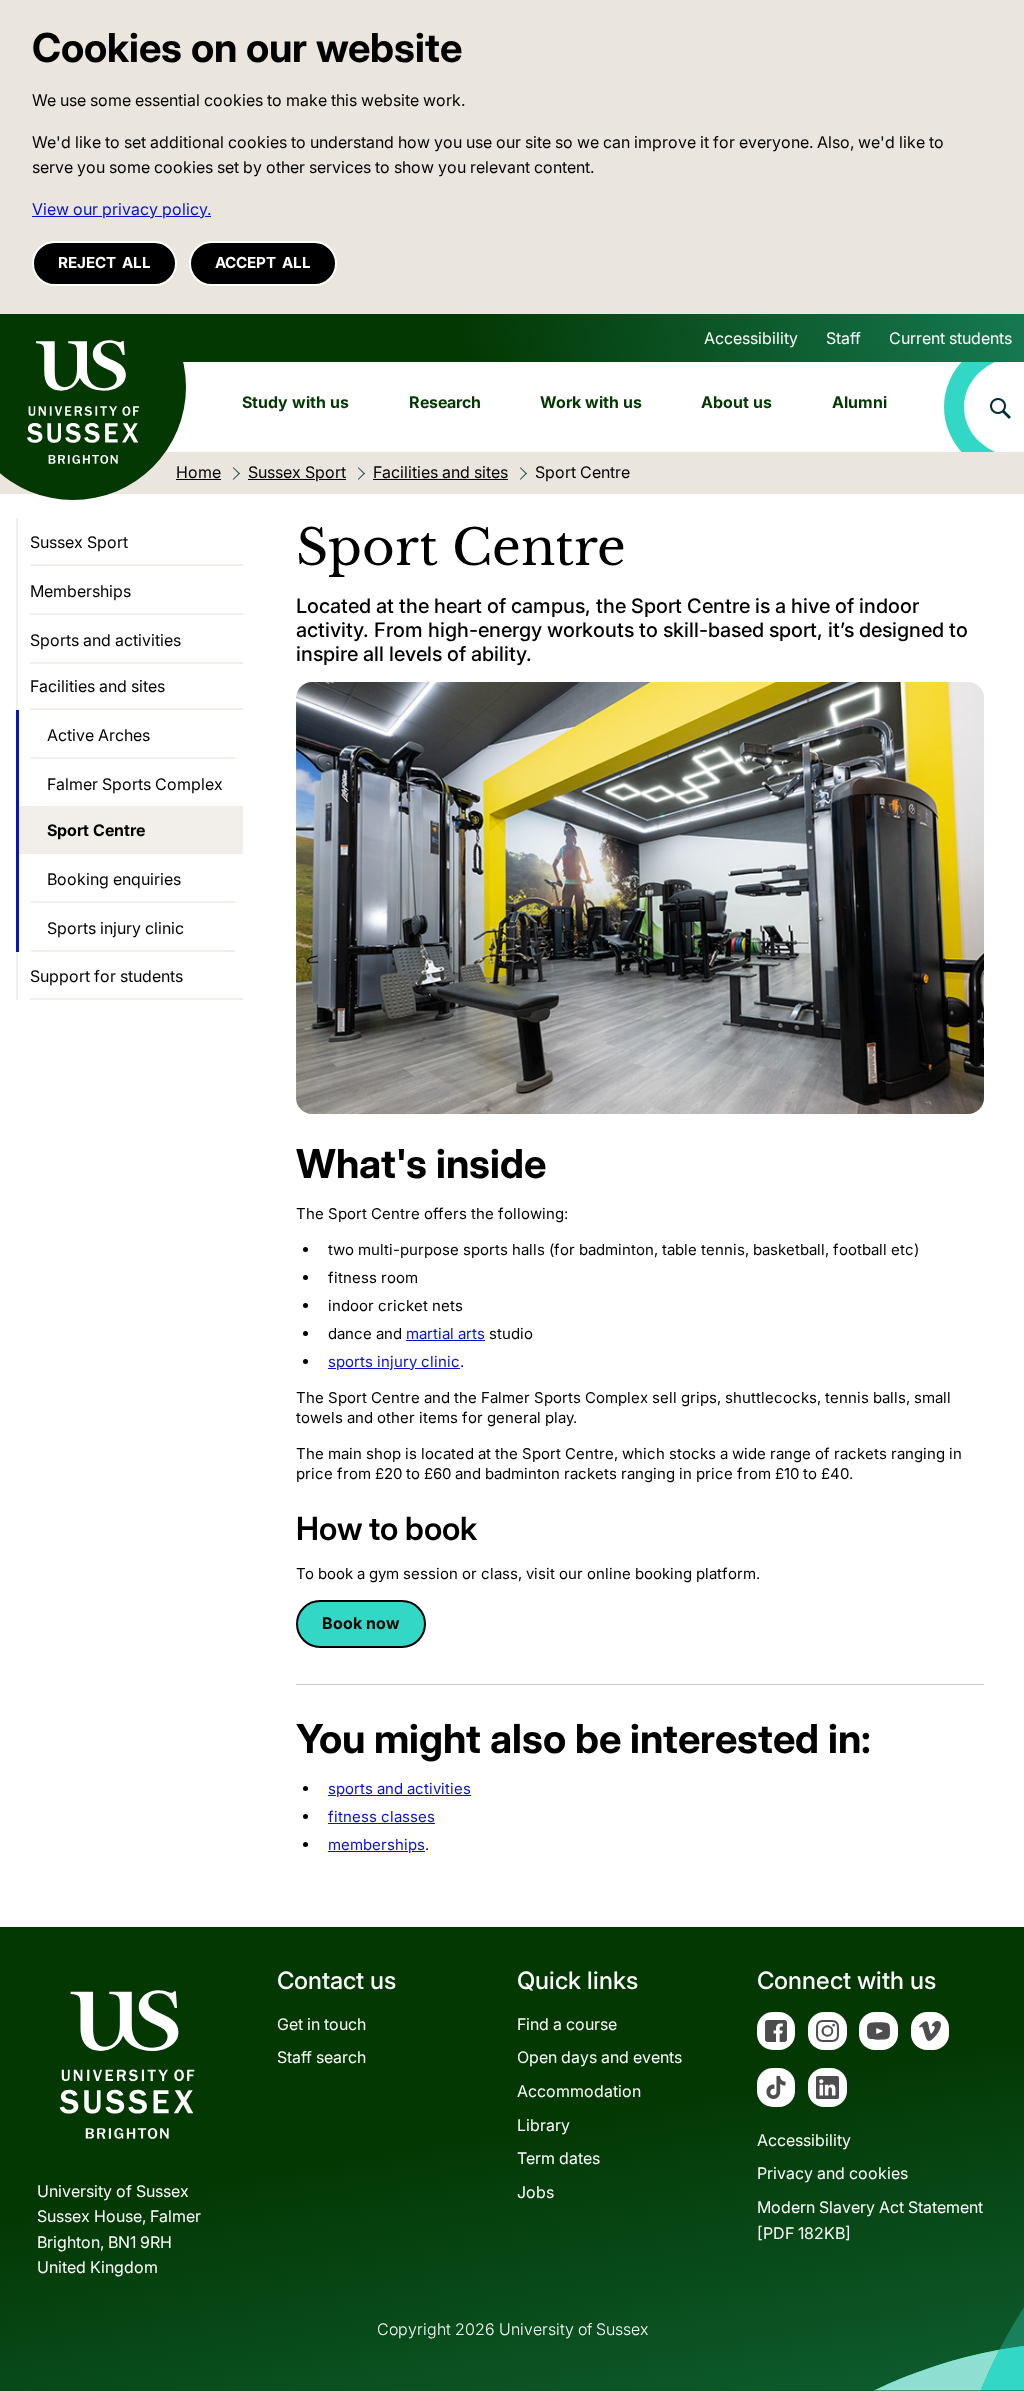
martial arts (445, 1333)
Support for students (106, 976)
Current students (950, 338)
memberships (376, 1844)
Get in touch (321, 2024)
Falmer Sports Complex (135, 784)
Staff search (321, 2057)
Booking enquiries (114, 879)
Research (445, 402)
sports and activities (399, 1788)
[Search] (984, 407)
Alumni (859, 402)
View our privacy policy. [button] (121, 209)
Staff (843, 338)
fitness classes (381, 1816)
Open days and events (599, 2057)
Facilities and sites (97, 686)
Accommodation (579, 2091)
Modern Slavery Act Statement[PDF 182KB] (870, 2220)
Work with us (591, 402)
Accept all (263, 262)
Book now (361, 1623)
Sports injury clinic (115, 928)
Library (543, 2125)
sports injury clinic (394, 1361)
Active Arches (98, 735)
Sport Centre (96, 830)
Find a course (567, 2024)
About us (736, 402)
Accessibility (751, 338)
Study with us (295, 402)
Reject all (104, 262)
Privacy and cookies (832, 2173)
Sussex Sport (79, 542)
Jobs (535, 2192)
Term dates (558, 2158)
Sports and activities (105, 640)
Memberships (80, 591)
